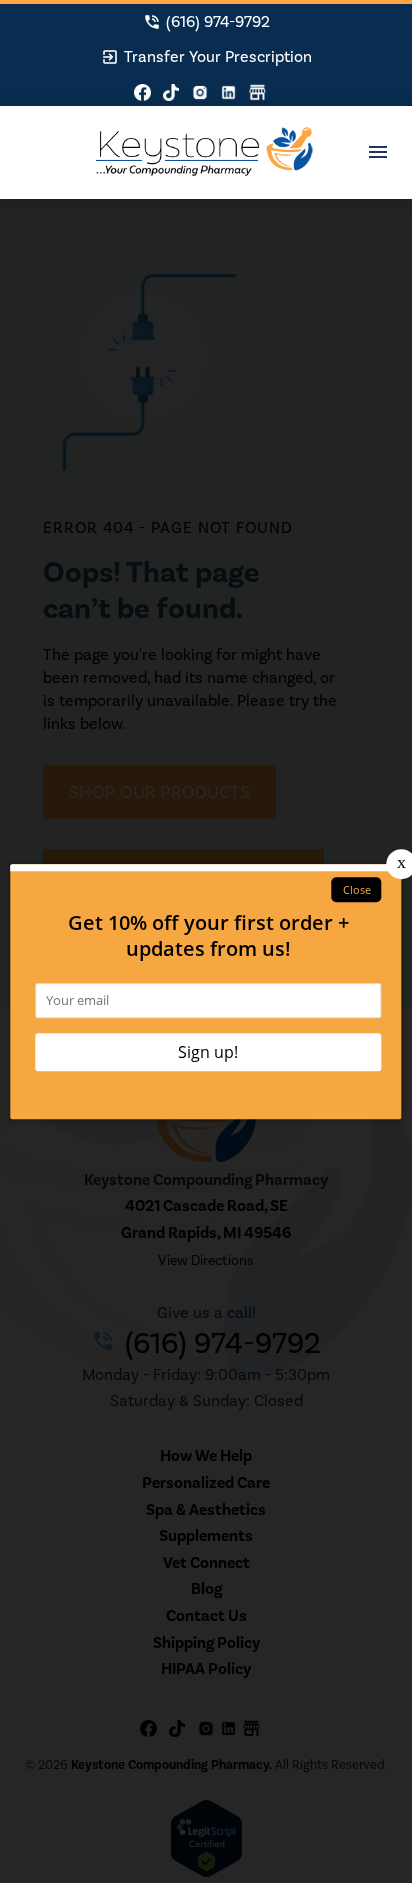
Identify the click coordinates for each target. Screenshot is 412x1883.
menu (378, 152)
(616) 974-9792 (206, 21)
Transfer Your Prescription (206, 56)
